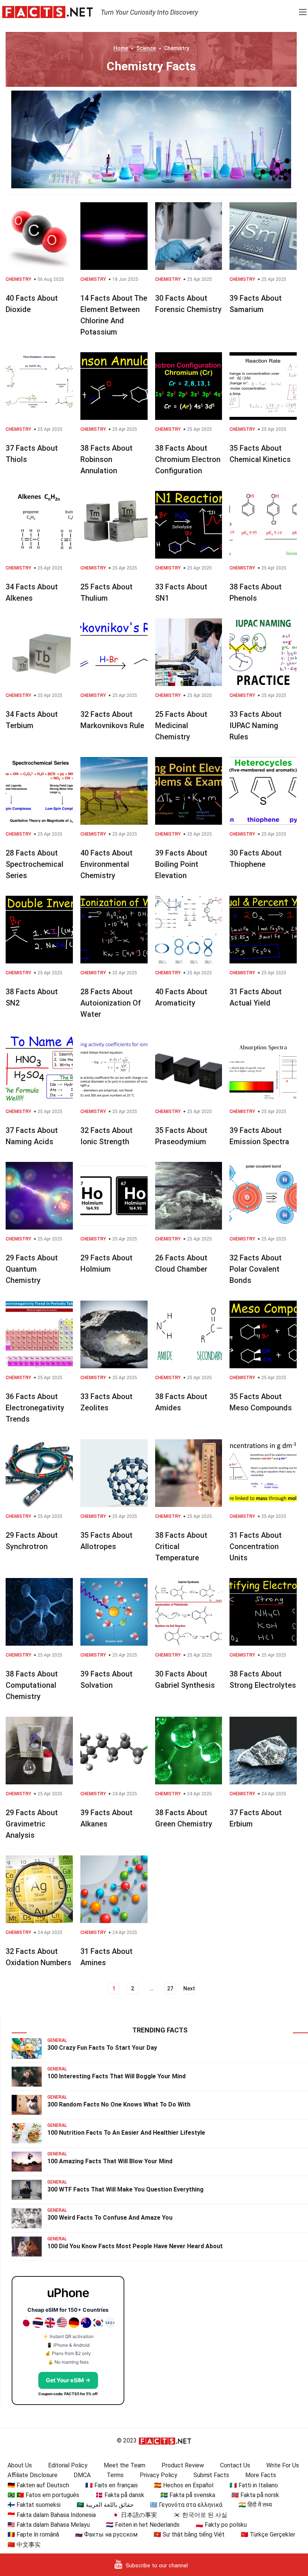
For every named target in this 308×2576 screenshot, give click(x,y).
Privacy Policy (159, 2475)
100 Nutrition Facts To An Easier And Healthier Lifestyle (126, 2133)
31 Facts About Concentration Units (256, 1546)
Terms (115, 2475)
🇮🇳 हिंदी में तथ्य (255, 2505)
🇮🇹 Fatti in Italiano (254, 2485)
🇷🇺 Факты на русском (106, 2534)
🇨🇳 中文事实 (24, 2545)
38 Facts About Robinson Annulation (106, 459)
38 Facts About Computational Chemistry (32, 1685)
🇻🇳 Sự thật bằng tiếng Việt (189, 2534)
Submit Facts (211, 2475)
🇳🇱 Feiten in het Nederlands (143, 2525)
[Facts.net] (48, 12)
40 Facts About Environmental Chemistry (106, 864)
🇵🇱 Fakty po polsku (221, 2525)
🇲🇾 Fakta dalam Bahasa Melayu (49, 2525)
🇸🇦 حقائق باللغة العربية (105, 2505)
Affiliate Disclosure (32, 2475)
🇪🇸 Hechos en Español (184, 2485)
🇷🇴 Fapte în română (33, 2534)
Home (121, 48)
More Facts (261, 2475)
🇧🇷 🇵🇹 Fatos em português (43, 2495)
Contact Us (235, 2465)
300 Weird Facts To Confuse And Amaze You (110, 2218)
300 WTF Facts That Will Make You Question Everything (125, 2189)
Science (146, 48)
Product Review (183, 2465)
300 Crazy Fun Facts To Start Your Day (102, 2048)
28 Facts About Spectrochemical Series (35, 864)
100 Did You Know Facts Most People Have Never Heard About (135, 2246)
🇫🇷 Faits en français (112, 2485)
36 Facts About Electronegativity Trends (35, 1408)
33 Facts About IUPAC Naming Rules (256, 725)
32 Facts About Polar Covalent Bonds (256, 1269)
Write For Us (283, 2465)
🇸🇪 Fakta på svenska (188, 2495)
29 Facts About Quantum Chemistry (32, 1269)
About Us (20, 2465)
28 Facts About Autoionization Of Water (111, 1003)
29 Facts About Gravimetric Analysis (32, 1824)
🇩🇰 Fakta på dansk (120, 2495)
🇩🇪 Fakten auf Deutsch (38, 2485)
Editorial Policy (68, 2465)
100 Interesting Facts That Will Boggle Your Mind (116, 2076)
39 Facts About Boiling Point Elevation (181, 864)
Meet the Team (125, 2465)
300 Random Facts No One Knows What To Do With (119, 2104)
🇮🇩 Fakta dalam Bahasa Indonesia (52, 2515)
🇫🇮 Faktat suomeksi (34, 2505)
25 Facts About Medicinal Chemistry (181, 725)
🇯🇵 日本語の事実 (134, 2515)
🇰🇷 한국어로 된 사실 (200, 2515)
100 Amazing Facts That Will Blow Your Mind (110, 2161)
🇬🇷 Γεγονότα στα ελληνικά (186, 2505)
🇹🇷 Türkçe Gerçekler (268, 2534)
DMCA (82, 2475)
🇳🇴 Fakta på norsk (255, 2495)
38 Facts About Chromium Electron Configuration (188, 459)
